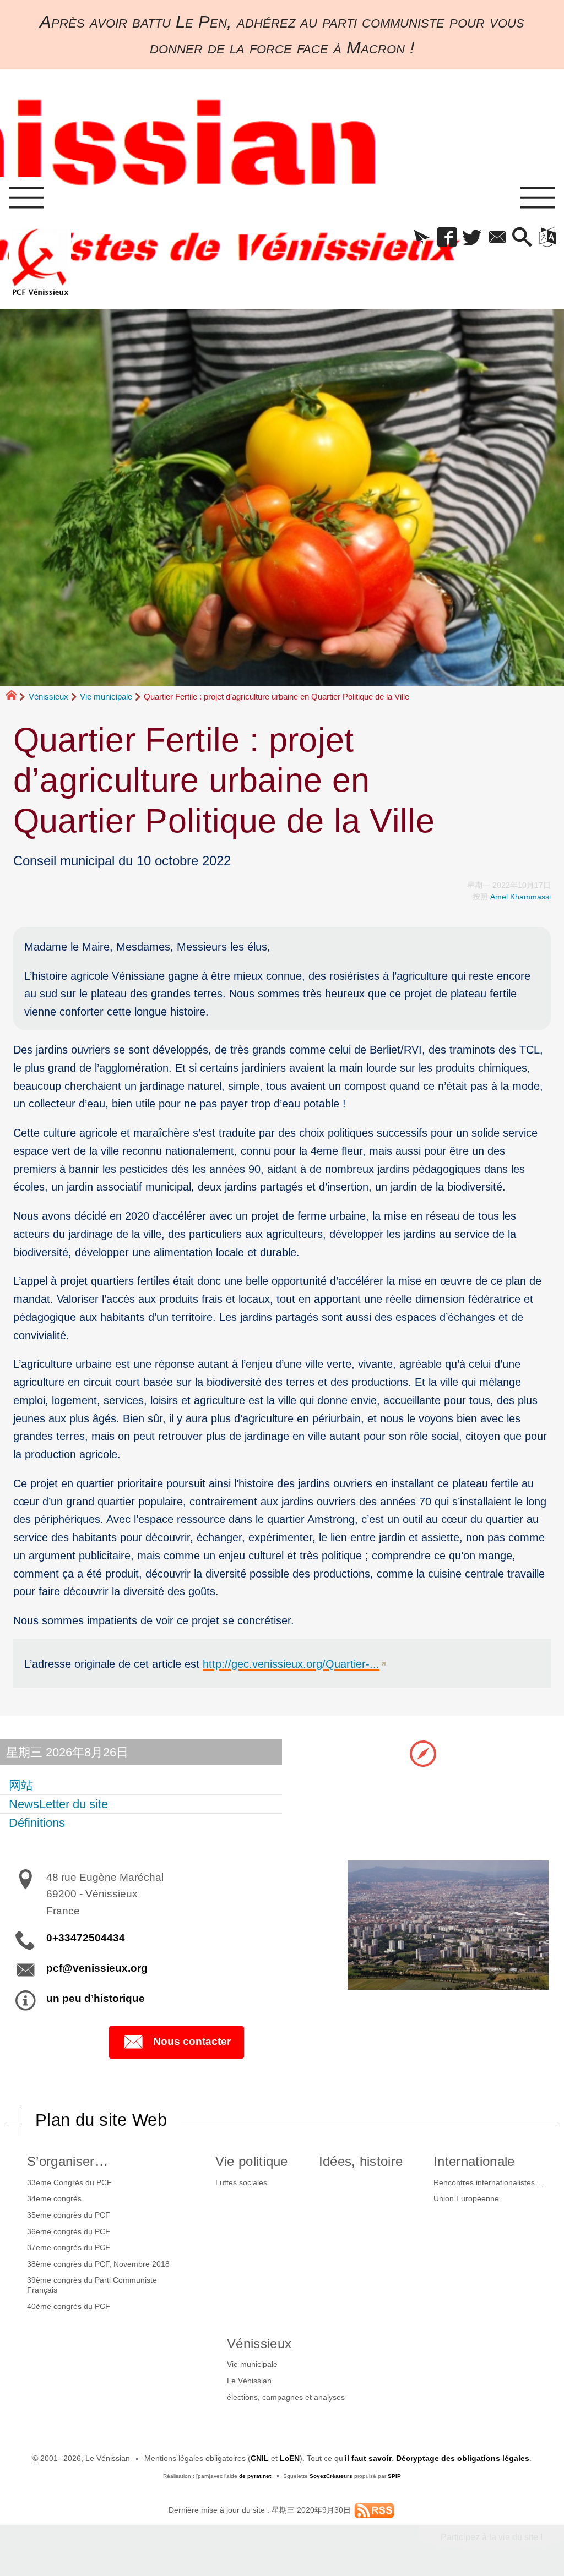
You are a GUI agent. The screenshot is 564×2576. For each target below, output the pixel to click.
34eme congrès (54, 2198)
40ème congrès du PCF (69, 2306)
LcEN (290, 2458)
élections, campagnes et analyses (286, 2397)
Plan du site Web (101, 2120)
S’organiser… (67, 2161)
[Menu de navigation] (26, 198)
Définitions (37, 1823)
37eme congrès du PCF (69, 2247)
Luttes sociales (241, 2182)
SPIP (394, 2476)
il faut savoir (368, 2458)
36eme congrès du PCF (69, 2231)
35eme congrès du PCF (69, 2215)
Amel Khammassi (520, 897)
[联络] (497, 238)
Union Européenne (466, 2198)
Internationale (474, 2161)
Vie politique (252, 2161)
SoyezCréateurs (331, 2476)
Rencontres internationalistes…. (489, 2182)
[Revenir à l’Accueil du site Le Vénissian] (40, 262)
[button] (422, 238)
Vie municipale (106, 697)
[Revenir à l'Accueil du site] (16, 697)
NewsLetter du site (58, 1804)
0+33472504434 (86, 1938)
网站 (21, 1785)
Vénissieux (48, 697)
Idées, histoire (361, 2161)
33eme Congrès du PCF (69, 2182)
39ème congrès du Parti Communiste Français (92, 2285)
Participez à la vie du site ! (492, 2537)
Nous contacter (192, 2041)
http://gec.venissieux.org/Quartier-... (291, 1664)
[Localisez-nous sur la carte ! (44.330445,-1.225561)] (423, 1753)
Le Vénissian (249, 2381)
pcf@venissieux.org (97, 1968)
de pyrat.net (255, 2476)
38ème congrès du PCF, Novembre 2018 (98, 2264)
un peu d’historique (96, 1998)
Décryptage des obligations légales (463, 2458)
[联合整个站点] (374, 2510)
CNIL (260, 2458)
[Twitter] (472, 238)
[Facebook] (447, 238)
